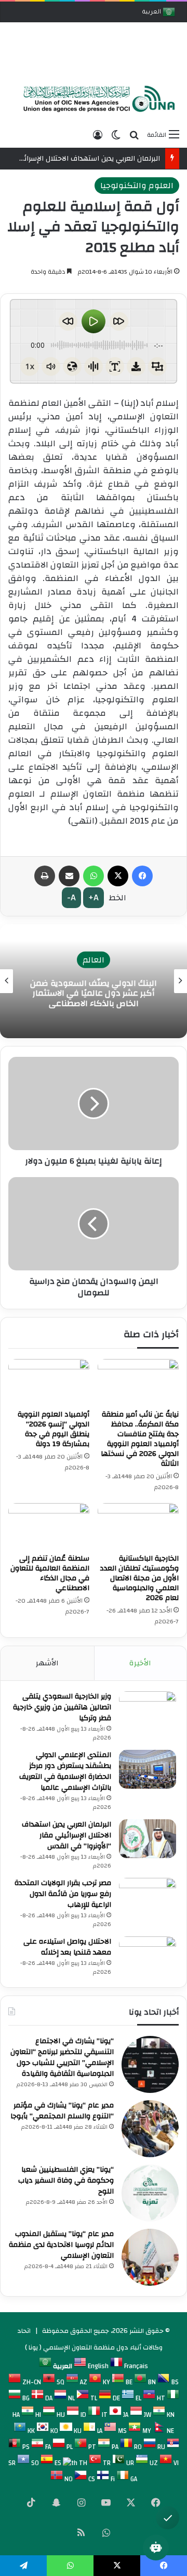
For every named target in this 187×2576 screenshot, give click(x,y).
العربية (152, 13)
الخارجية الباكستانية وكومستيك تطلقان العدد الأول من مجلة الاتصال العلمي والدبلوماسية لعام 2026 (139, 1578)
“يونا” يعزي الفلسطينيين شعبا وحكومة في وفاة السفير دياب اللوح (66, 2181)
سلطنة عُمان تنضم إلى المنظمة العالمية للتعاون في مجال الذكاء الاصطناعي (50, 1573)
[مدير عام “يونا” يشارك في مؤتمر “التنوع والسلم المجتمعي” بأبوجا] (150, 2129)
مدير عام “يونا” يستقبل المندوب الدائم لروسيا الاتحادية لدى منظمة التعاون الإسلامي (61, 2245)
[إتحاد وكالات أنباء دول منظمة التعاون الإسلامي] (96, 99)
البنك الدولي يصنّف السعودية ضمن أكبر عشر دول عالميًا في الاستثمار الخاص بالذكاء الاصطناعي (94, 993)
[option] (96, 100)
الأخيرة (140, 1663)
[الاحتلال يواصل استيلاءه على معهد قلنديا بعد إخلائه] (148, 1956)
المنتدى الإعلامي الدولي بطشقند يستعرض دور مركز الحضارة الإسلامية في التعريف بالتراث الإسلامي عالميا (65, 1771)
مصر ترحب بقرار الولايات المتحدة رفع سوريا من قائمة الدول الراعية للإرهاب (63, 1894)
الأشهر (47, 1663)
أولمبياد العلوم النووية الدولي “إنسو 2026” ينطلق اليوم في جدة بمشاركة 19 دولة (54, 1429)
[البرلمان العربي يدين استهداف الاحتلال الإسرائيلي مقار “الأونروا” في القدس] (148, 1839)
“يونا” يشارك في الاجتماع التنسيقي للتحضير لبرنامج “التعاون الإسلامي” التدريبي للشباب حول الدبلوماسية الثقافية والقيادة (62, 2057)
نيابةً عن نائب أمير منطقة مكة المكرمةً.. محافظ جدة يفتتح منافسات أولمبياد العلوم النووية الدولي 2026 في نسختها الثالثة (140, 1439)
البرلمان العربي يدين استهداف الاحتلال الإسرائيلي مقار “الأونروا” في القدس (66, 1835)
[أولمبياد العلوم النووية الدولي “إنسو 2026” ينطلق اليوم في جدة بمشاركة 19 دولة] (49, 1382)
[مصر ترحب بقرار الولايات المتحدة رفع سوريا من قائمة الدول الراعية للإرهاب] (148, 1897)
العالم (94, 960)
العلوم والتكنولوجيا (137, 186)
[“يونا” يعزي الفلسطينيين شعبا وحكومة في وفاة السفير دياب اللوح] (150, 2193)
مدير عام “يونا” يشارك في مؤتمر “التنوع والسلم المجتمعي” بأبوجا (62, 2111)
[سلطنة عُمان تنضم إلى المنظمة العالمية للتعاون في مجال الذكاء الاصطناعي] (49, 1526)
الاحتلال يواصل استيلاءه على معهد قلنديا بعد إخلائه (67, 1947)
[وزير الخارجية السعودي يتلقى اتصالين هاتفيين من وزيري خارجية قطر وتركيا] (148, 1711)
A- (71, 897)
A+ (94, 897)
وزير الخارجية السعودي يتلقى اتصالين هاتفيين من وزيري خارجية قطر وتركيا (62, 1707)
